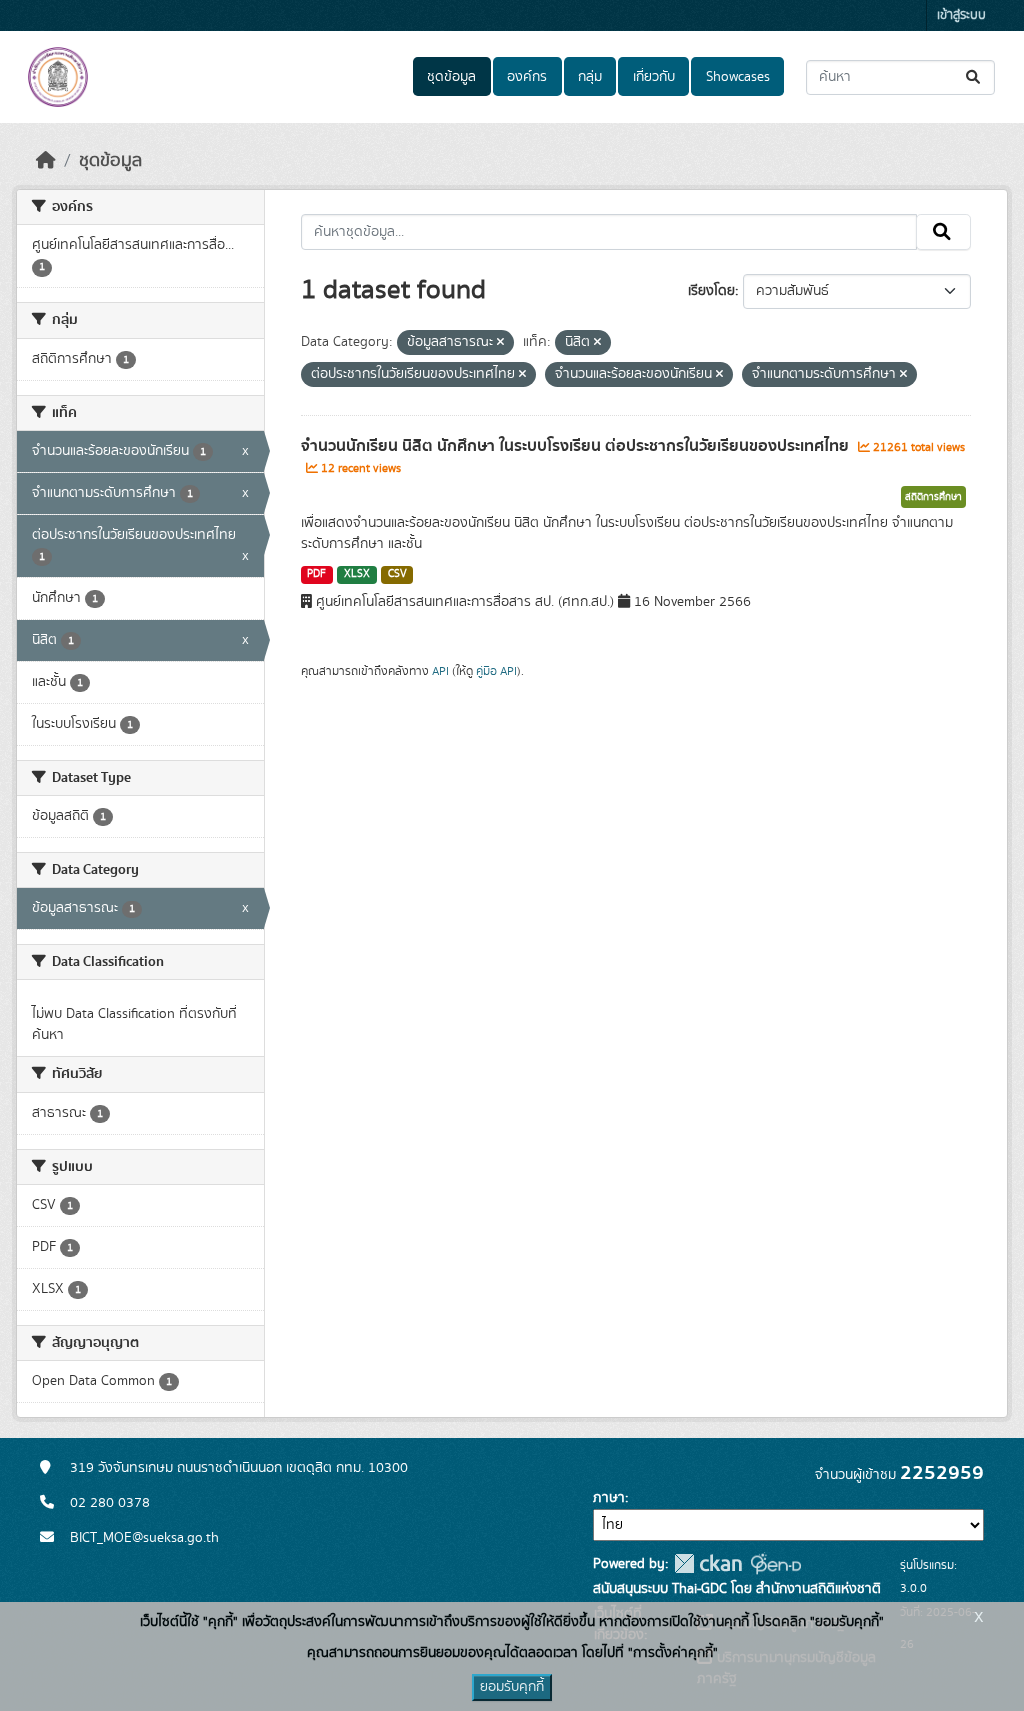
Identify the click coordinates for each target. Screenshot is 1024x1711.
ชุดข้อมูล (451, 77)
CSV (397, 574)
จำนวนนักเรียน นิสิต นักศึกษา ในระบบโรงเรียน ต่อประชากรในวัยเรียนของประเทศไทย (577, 446)
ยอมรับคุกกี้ (512, 1687)
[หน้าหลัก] (46, 161)
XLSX (357, 574)
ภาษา (609, 1498)
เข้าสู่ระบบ (961, 15)
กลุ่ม (590, 77)
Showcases (738, 77)
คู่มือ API (496, 671)
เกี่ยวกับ (654, 77)
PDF (316, 574)
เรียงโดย (711, 291)
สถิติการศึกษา (933, 497)
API (440, 671)
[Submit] (974, 77)
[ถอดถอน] (500, 343)
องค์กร (527, 77)
